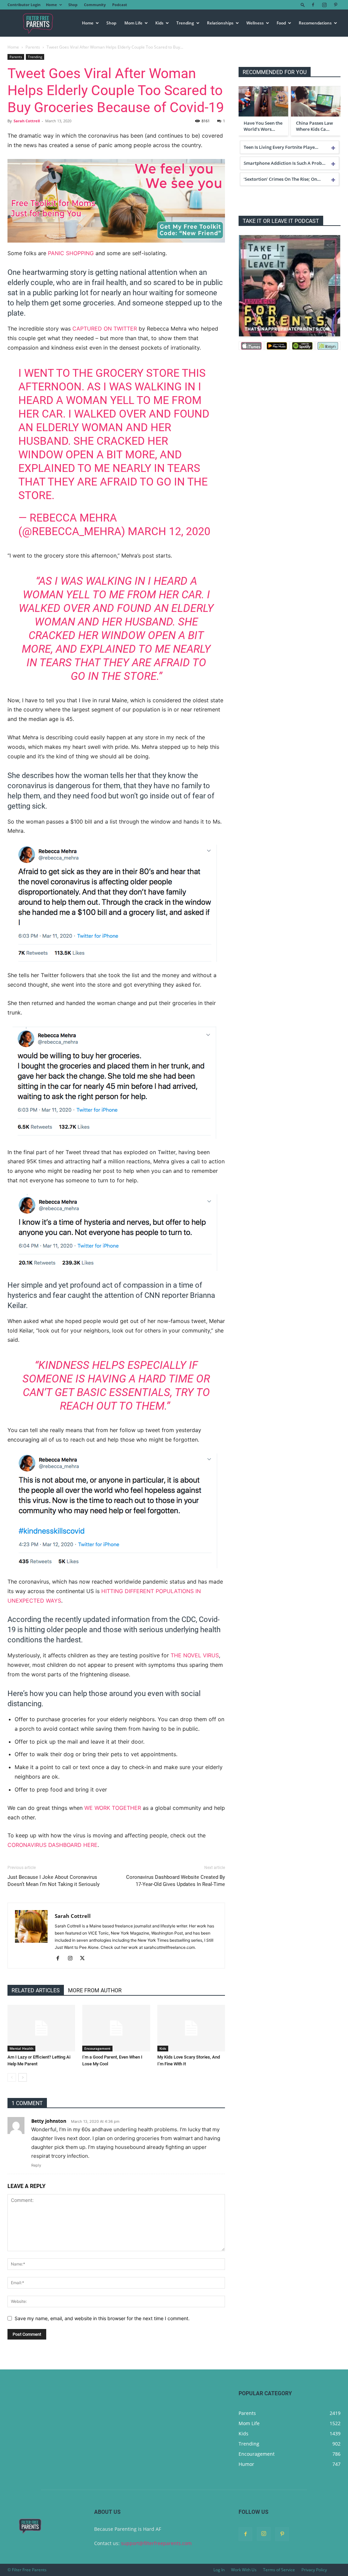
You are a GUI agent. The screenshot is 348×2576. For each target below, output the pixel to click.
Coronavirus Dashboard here (53, 1845)
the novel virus (195, 1655)
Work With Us (244, 2570)
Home (51, 5)
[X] (85, 1959)
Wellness (255, 23)
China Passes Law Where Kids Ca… (315, 126)
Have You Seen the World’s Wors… (263, 126)
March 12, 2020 (169, 531)
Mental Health (21, 2048)
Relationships (220, 23)
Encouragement (97, 2048)
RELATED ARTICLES (36, 1990)
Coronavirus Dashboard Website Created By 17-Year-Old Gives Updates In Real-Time (176, 1881)
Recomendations (315, 23)
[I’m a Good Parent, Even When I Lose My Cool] (116, 2028)
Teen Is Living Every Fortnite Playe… (281, 147)
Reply (36, 2165)
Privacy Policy (314, 2570)
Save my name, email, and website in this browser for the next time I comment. (102, 2318)
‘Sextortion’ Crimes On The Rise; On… (282, 179)
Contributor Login (24, 5)
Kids (159, 23)
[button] (303, 5)
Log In (219, 2570)
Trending (185, 23)
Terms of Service (279, 2570)
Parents (33, 47)
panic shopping (71, 253)
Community (95, 5)
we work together (113, 1808)
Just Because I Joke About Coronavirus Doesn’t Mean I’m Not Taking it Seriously (54, 1881)
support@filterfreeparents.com (156, 2543)
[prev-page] (12, 2077)
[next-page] (23, 2077)
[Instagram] (324, 5)
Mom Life (133, 23)
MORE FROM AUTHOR (95, 1990)
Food (281, 23)
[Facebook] (313, 5)
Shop (73, 5)
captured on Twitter (105, 329)
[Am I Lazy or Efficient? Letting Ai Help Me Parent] (41, 2028)
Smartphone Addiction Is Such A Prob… (285, 163)
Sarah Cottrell (27, 121)
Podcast (120, 5)
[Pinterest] (335, 5)
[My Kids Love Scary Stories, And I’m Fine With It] (191, 2028)
